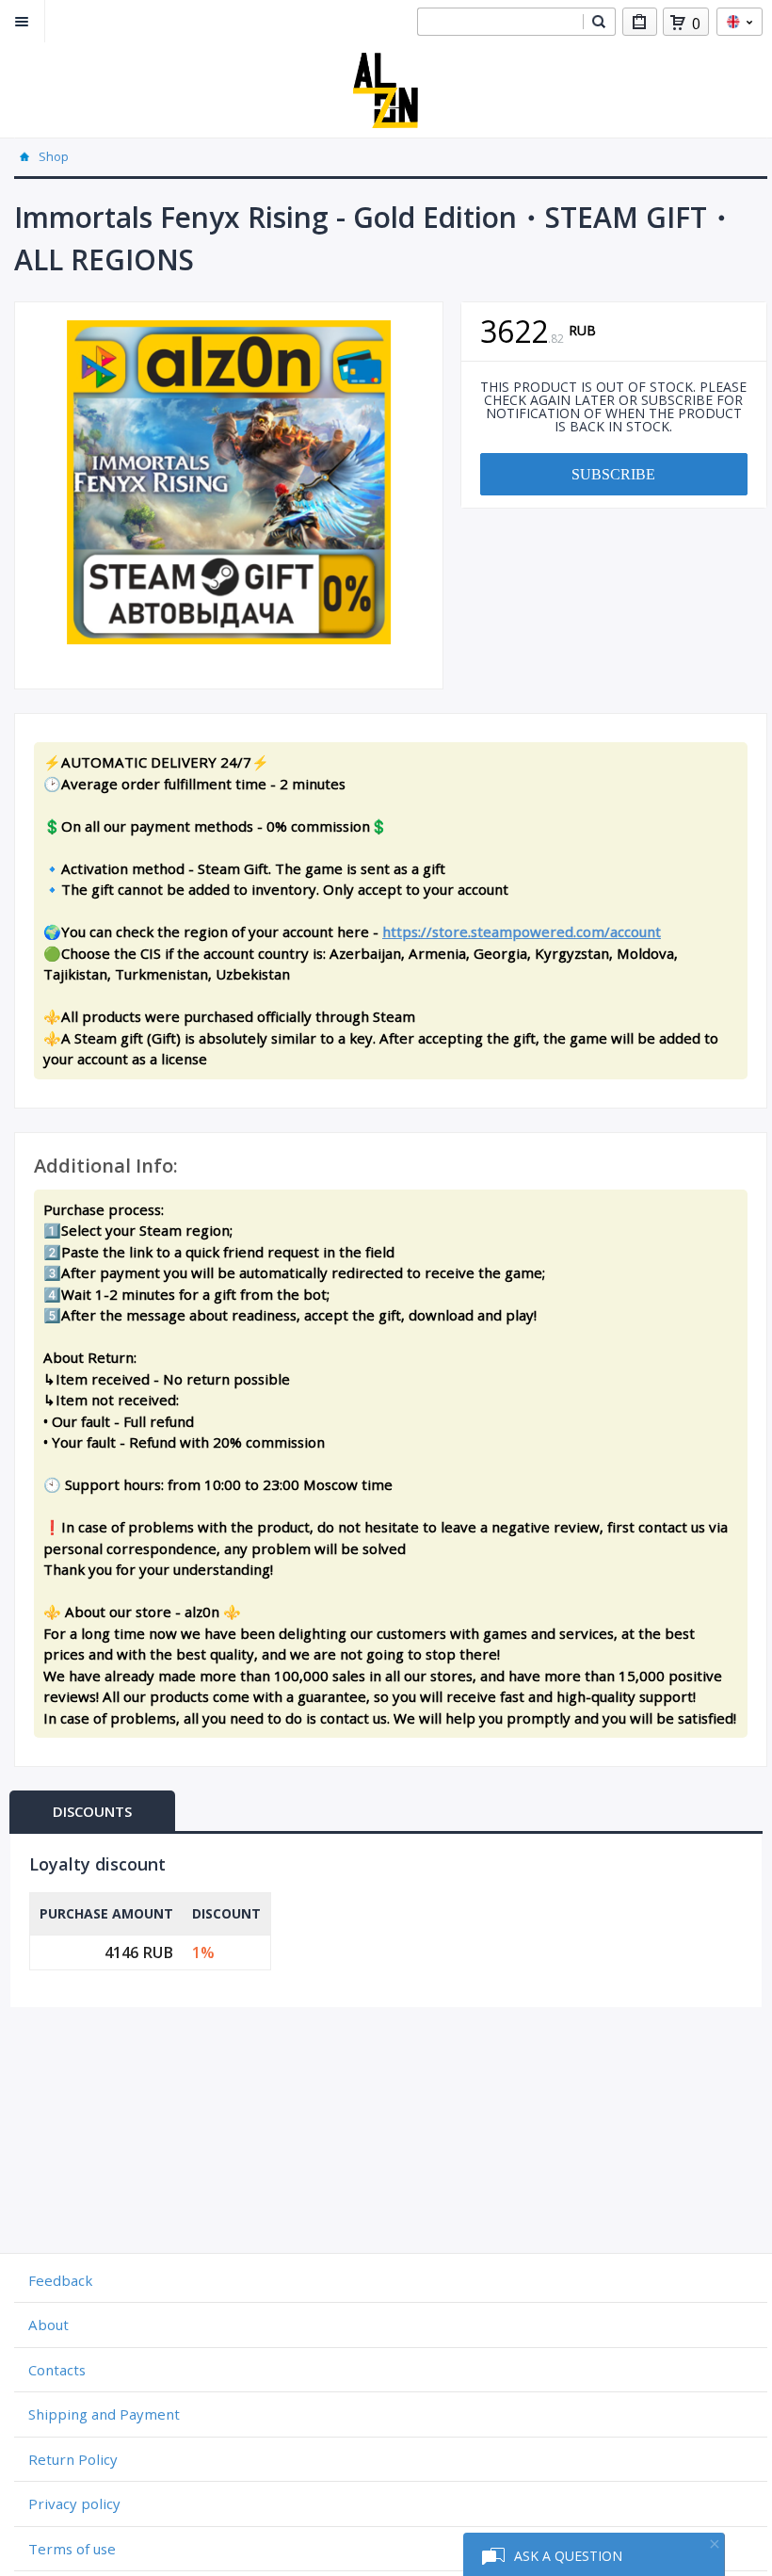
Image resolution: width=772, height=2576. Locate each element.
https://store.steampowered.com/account (522, 932)
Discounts (92, 1811)
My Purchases (640, 22)
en (740, 22)
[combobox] (500, 22)
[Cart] (678, 23)
